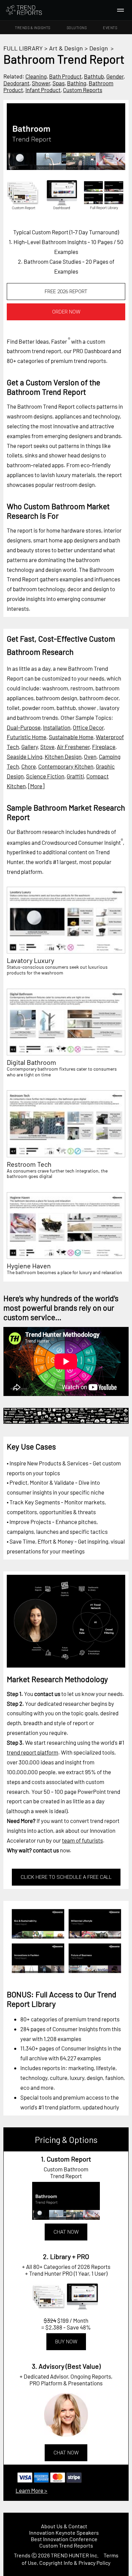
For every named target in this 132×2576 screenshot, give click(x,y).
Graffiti (75, 776)
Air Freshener (73, 747)
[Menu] (120, 10)
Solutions (77, 28)
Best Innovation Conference (64, 2539)
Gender (115, 76)
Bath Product (65, 76)
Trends (22, 2555)
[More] (36, 786)
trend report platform (32, 1752)
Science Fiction (45, 776)
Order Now (66, 312)
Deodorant (16, 83)
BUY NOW (66, 2342)
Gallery (30, 747)
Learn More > (31, 2490)
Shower (41, 83)
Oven (90, 756)
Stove (47, 747)
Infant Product (43, 90)
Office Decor (88, 727)
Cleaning (36, 76)
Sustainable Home (71, 737)
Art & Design (66, 48)
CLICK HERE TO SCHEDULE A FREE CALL (66, 1877)
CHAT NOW (66, 2232)
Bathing (77, 83)
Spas (59, 83)
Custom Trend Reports (66, 2545)
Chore (29, 766)
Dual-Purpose (24, 727)
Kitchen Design (63, 756)
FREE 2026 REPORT (66, 292)
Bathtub (94, 76)
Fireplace (104, 747)
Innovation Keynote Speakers (64, 2532)
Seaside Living (25, 756)
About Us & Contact (64, 2526)
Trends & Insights (33, 28)
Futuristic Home (27, 737)
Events (110, 28)
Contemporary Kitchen (66, 766)
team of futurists (82, 1840)
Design (99, 48)
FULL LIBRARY (23, 48)
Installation (57, 727)
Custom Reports (83, 90)
